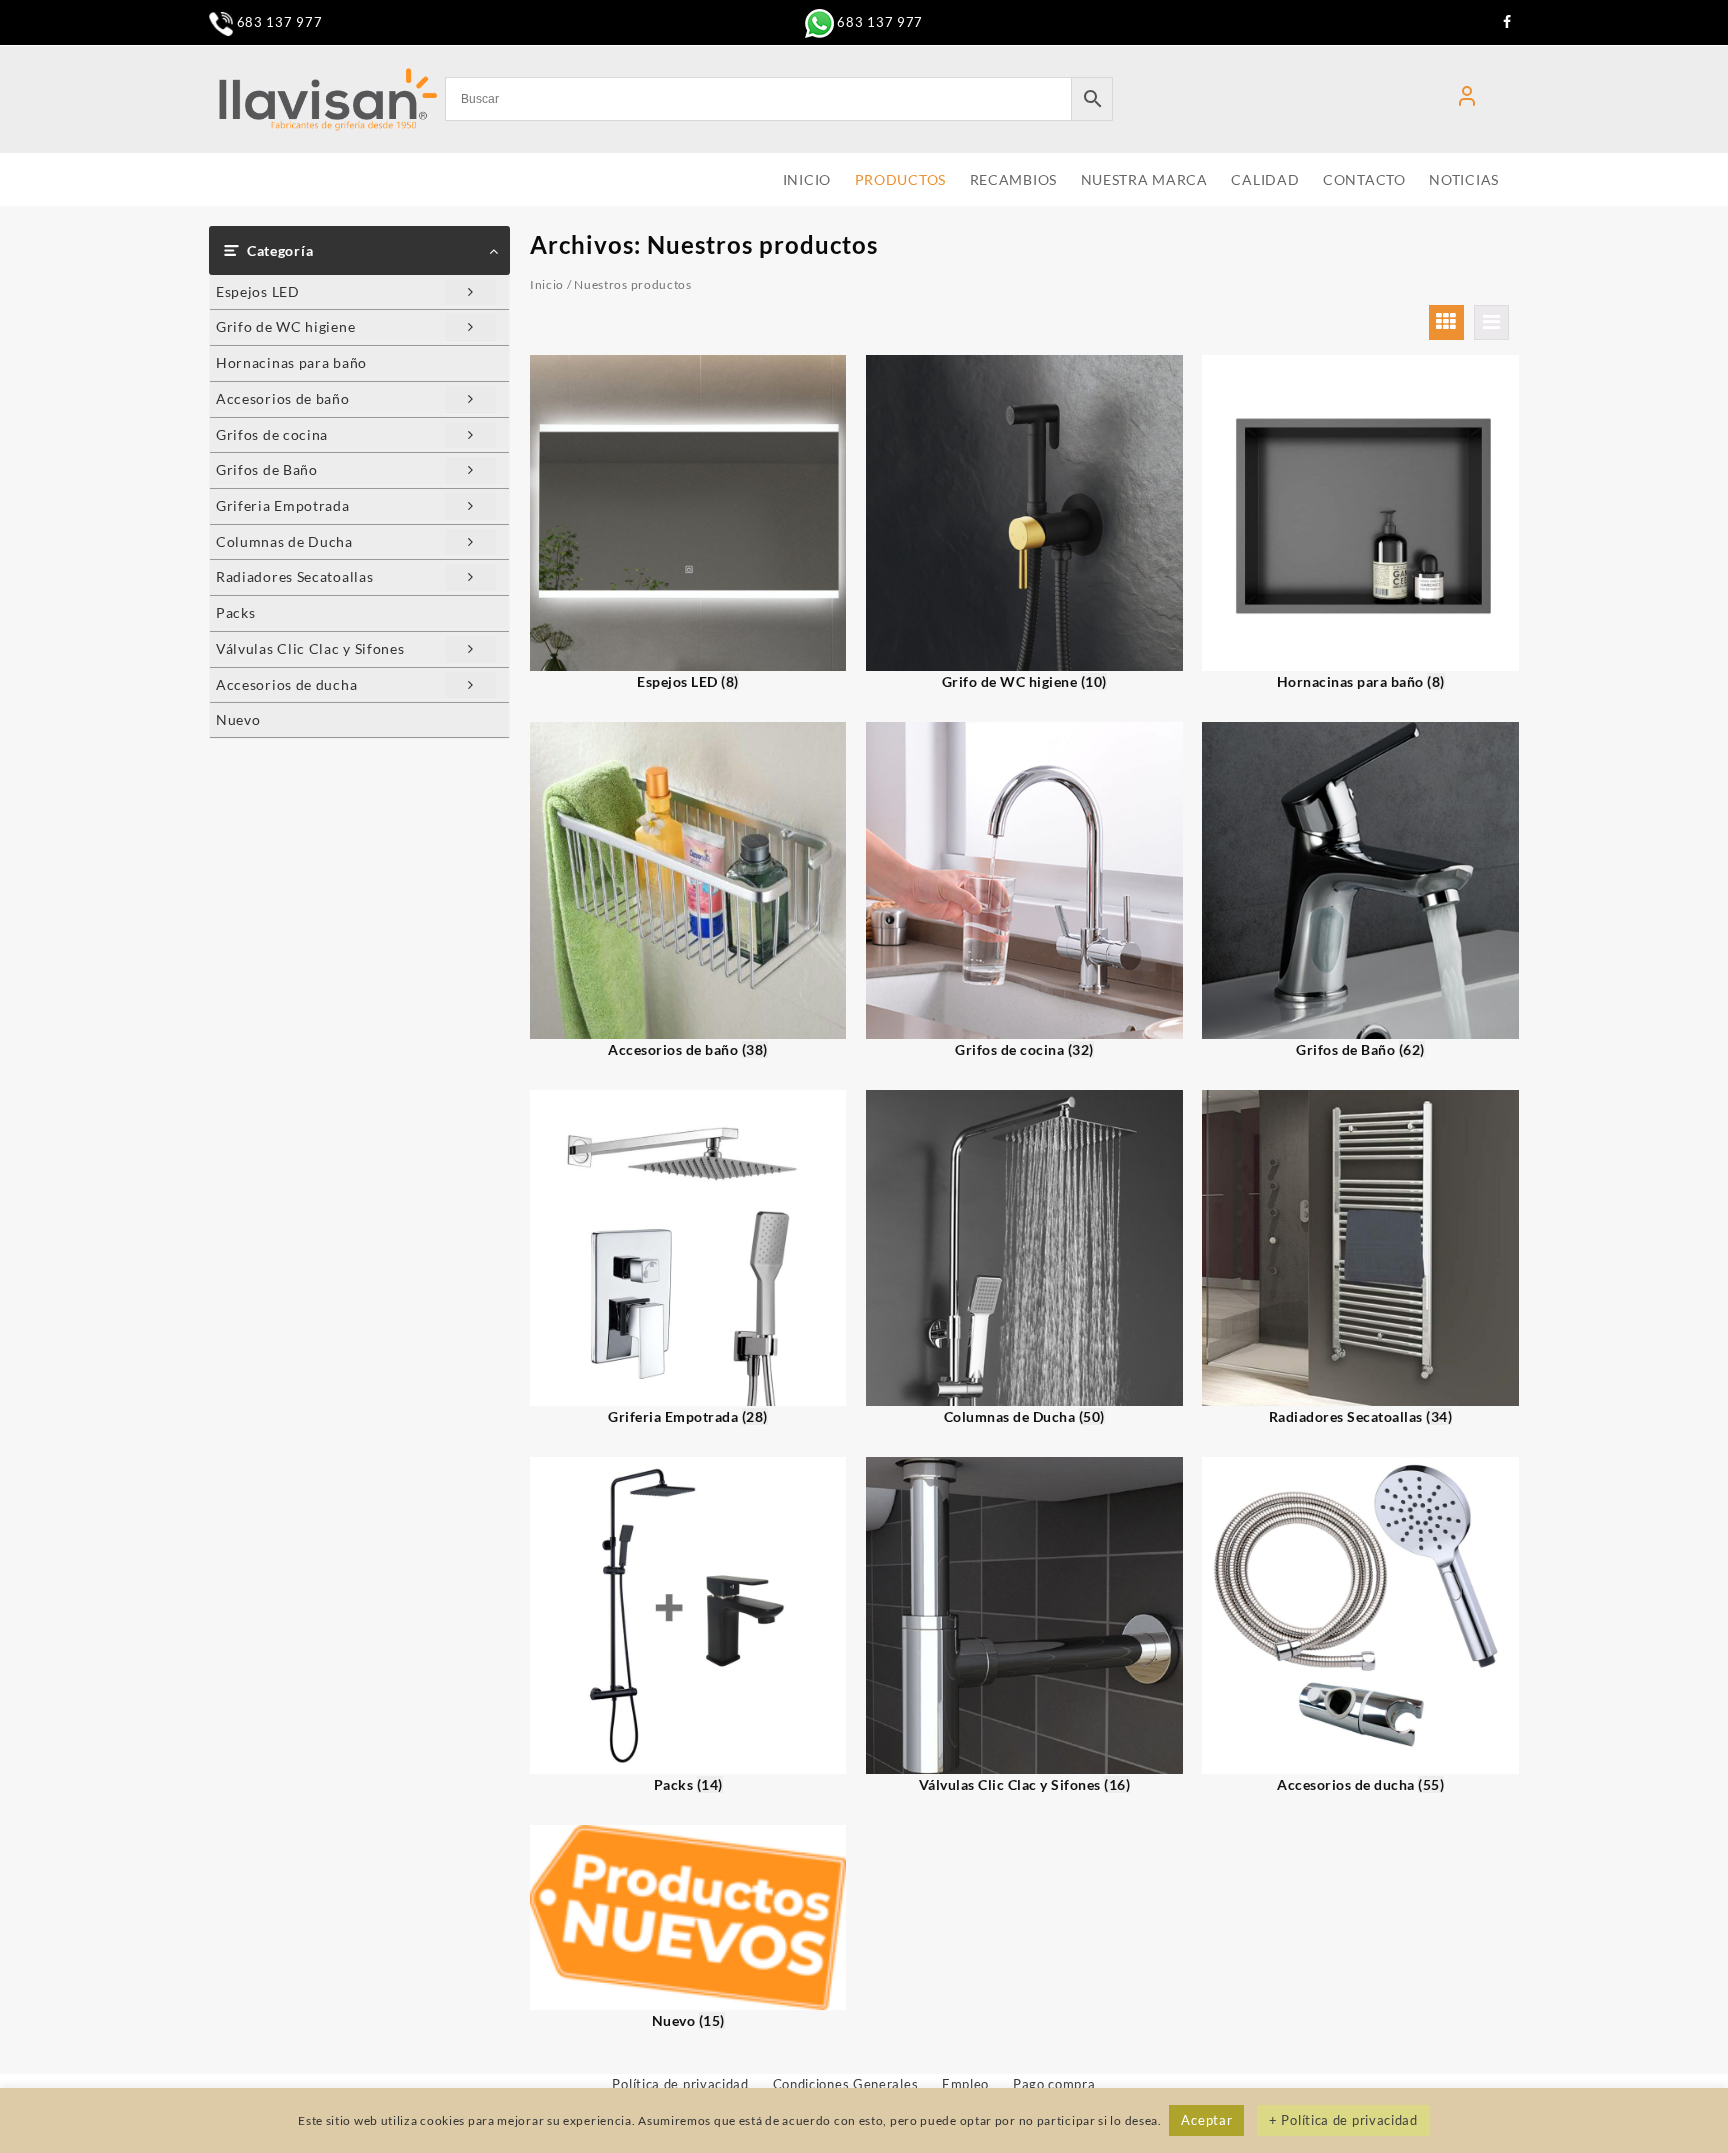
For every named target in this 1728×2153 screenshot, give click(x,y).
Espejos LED (258, 291)
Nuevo (238, 719)
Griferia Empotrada (283, 505)
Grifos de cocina (272, 434)
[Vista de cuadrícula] (1446, 322)
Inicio (547, 284)
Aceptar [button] (1206, 2120)
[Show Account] (1467, 99)
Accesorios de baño (283, 398)
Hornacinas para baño (291, 362)
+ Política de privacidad (1343, 2120)
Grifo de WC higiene (285, 326)
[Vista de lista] (1491, 322)
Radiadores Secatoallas (294, 576)
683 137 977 (277, 22)
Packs (236, 612)
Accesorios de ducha (286, 684)
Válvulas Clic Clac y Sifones (310, 648)
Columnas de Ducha (284, 541)
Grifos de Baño (267, 469)
